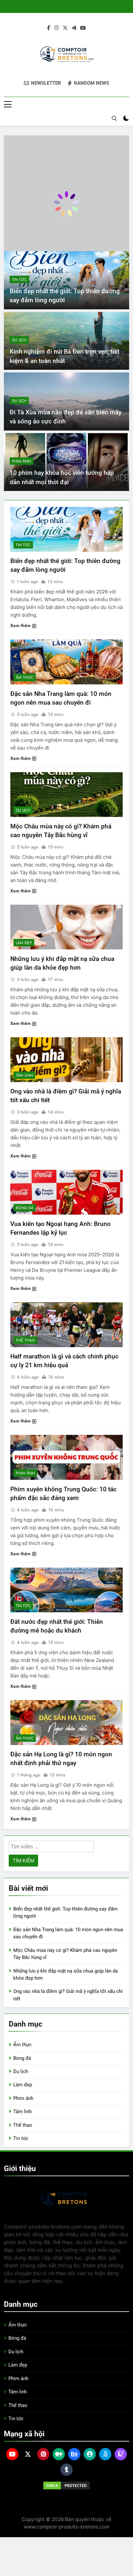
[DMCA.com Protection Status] (66, 2486)
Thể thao (26, 1340)
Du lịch (19, 340)
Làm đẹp (24, 943)
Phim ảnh (21, 461)
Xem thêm (20, 625)
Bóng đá (25, 1208)
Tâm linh (24, 1075)
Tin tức (19, 280)
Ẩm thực (25, 677)
